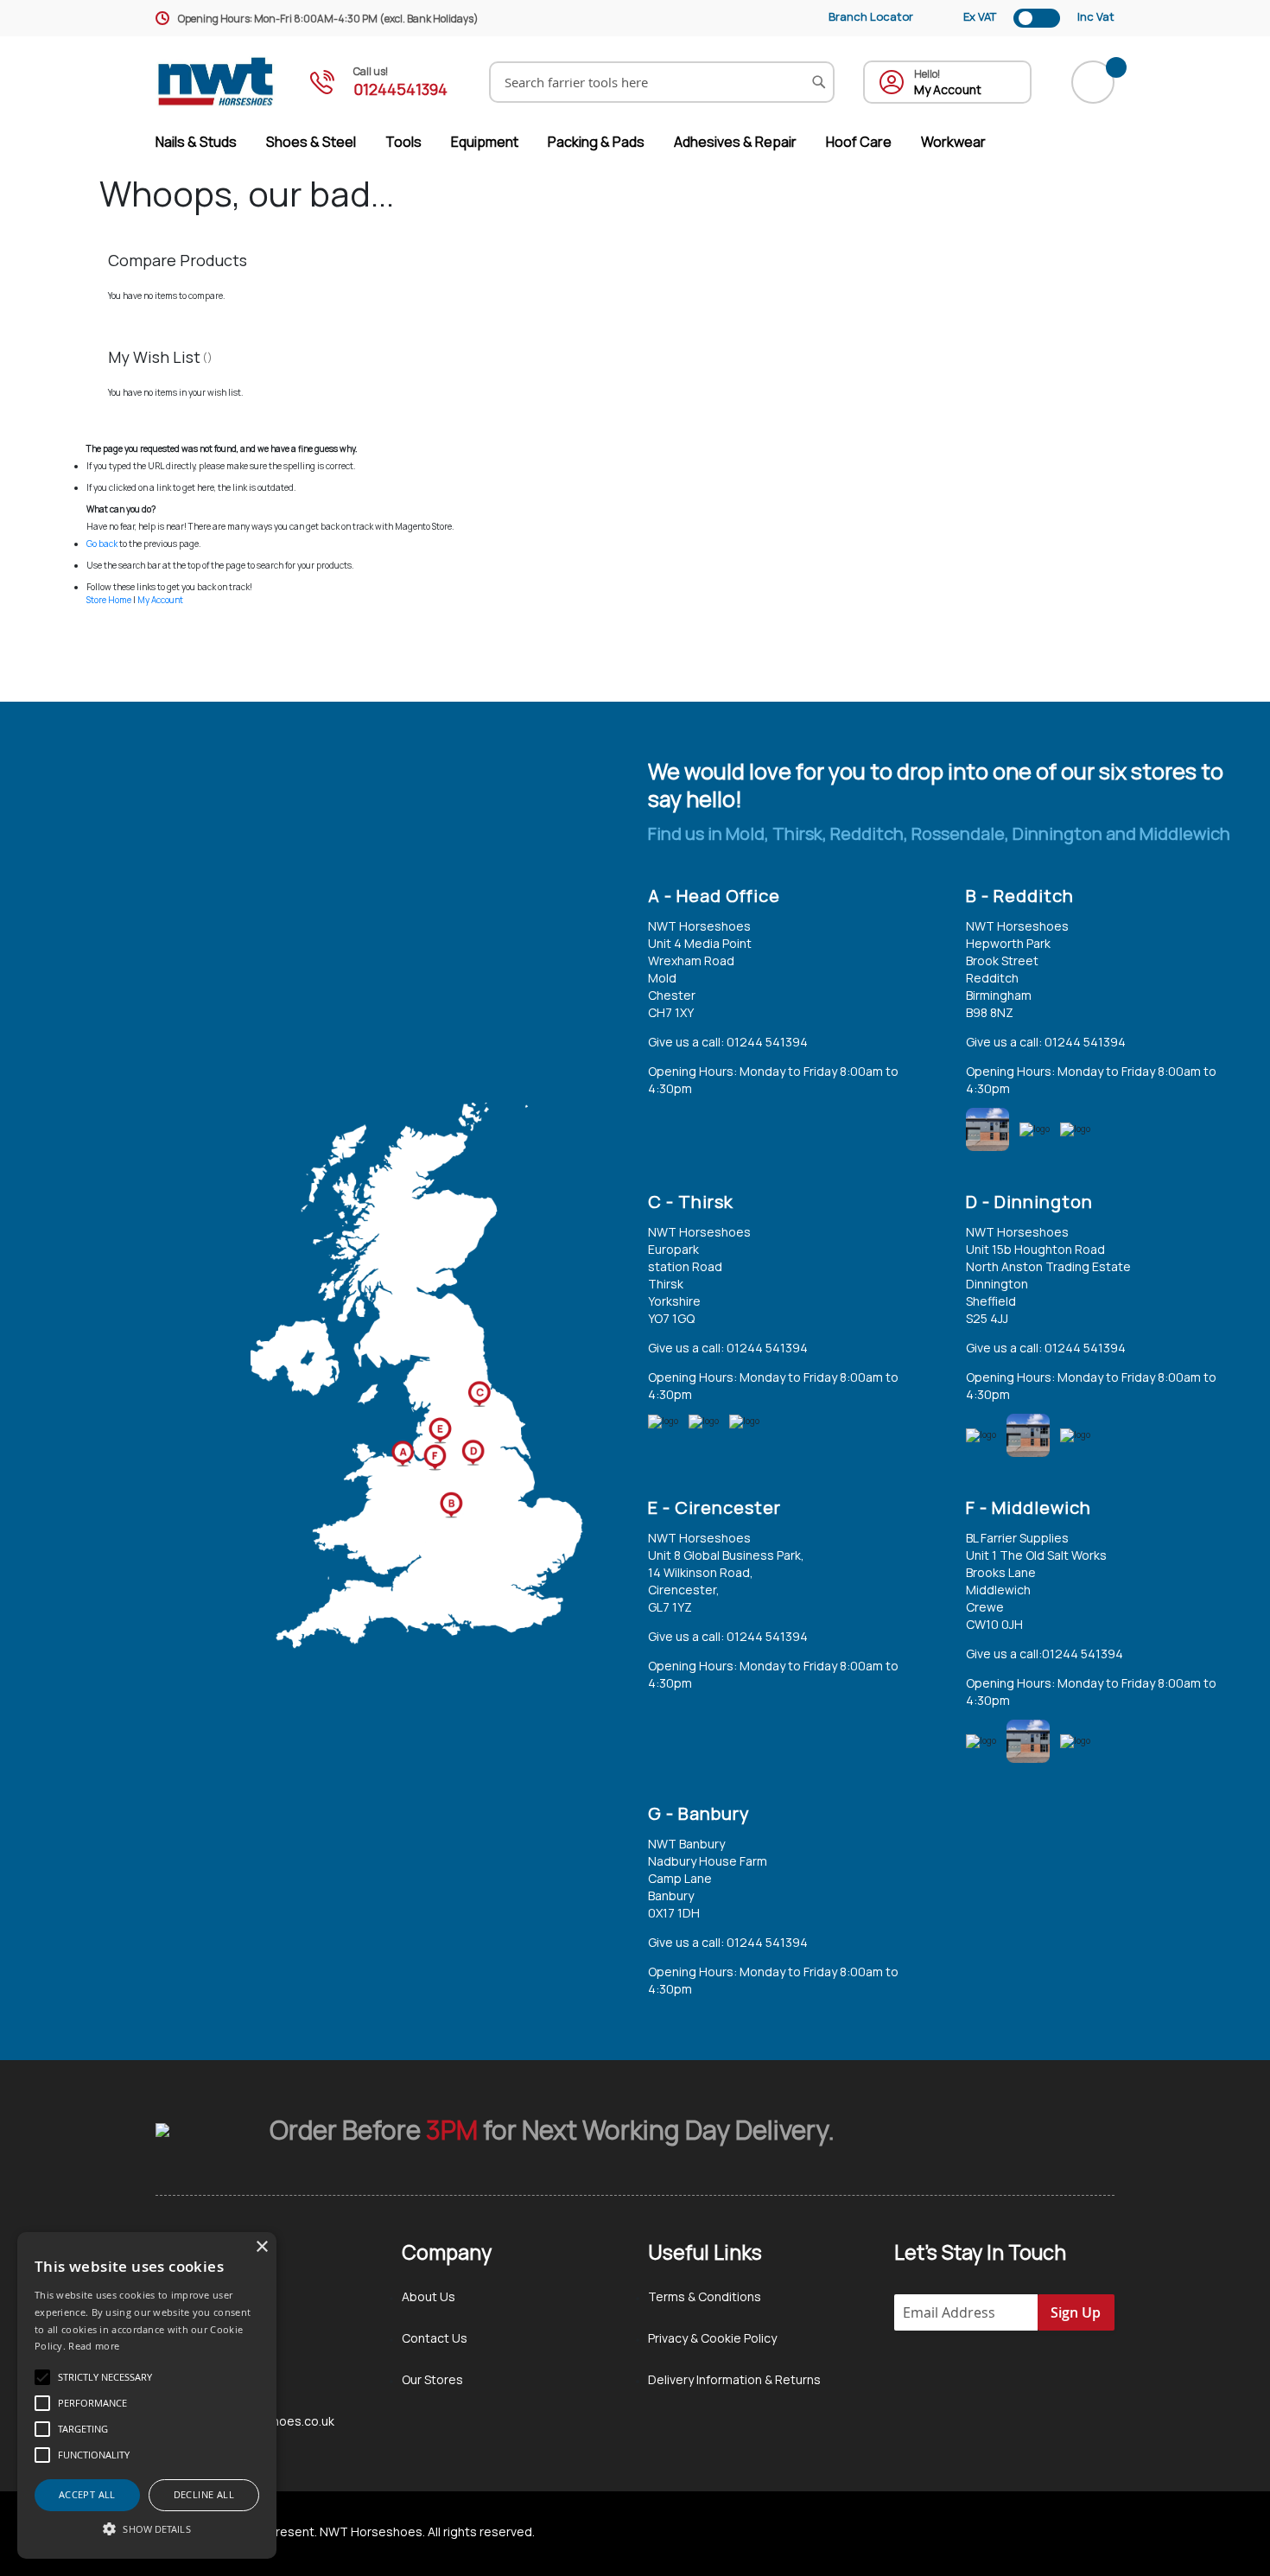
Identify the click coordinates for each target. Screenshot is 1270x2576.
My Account (160, 600)
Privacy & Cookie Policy (712, 2338)
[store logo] (216, 82)
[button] (147, 2528)
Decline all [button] (204, 2494)
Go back (102, 544)
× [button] (261, 2247)
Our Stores (432, 2379)
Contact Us (435, 2338)
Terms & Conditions (705, 2296)
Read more (94, 2346)
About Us (429, 2296)
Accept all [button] (87, 2494)
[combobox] (662, 82)
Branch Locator (871, 16)
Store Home (109, 600)
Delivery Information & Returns (734, 2379)
